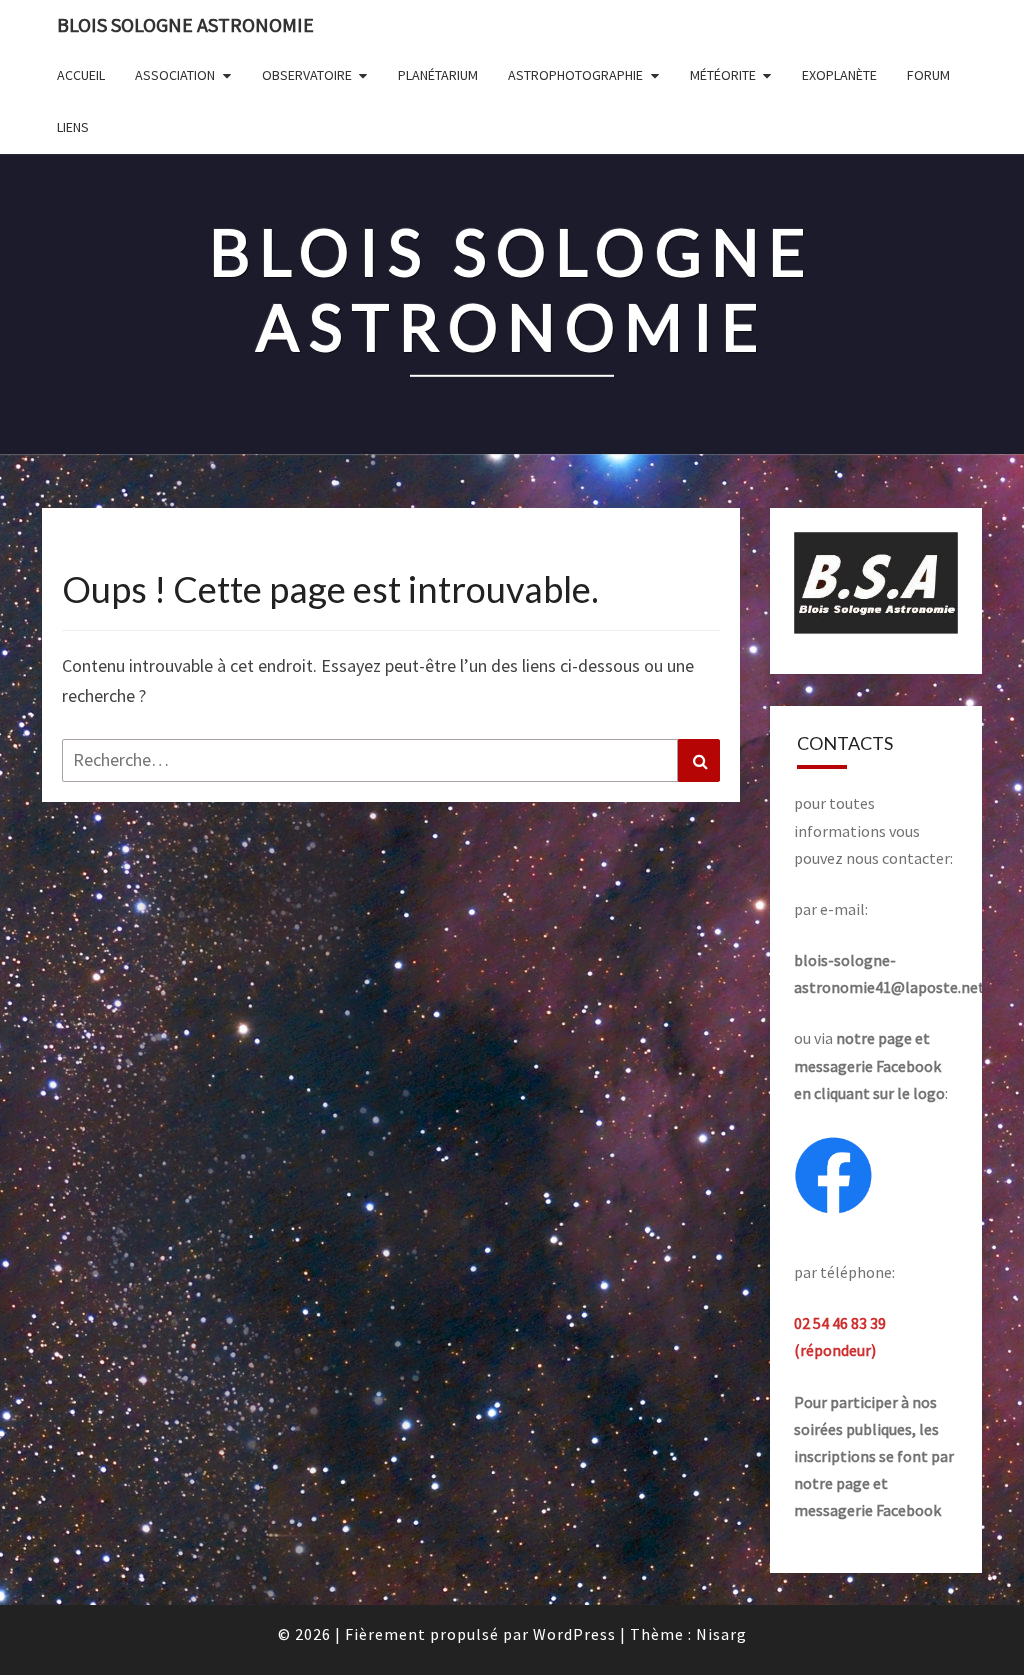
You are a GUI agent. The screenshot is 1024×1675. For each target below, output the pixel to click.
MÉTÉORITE (723, 75)
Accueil (81, 75)
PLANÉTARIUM (438, 75)
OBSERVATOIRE (307, 75)
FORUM (928, 75)
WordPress (574, 1634)
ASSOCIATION (175, 75)
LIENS (73, 127)
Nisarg (721, 1634)
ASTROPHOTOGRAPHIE (575, 75)
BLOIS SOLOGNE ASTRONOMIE (185, 24)
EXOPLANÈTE (839, 75)
